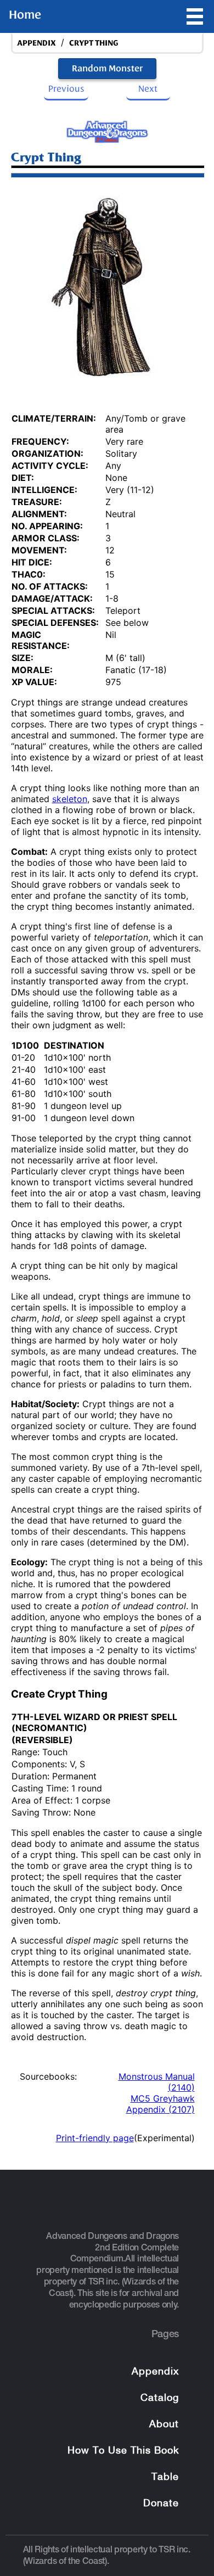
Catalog (160, 2398)
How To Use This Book (123, 2451)
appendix (36, 43)
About (164, 2425)
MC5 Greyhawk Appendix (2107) (161, 2104)
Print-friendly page (95, 2138)
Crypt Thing (94, 43)
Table (165, 2477)
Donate (161, 2504)
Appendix (155, 2372)
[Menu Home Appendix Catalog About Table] (195, 16)
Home (25, 15)
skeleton (70, 799)
